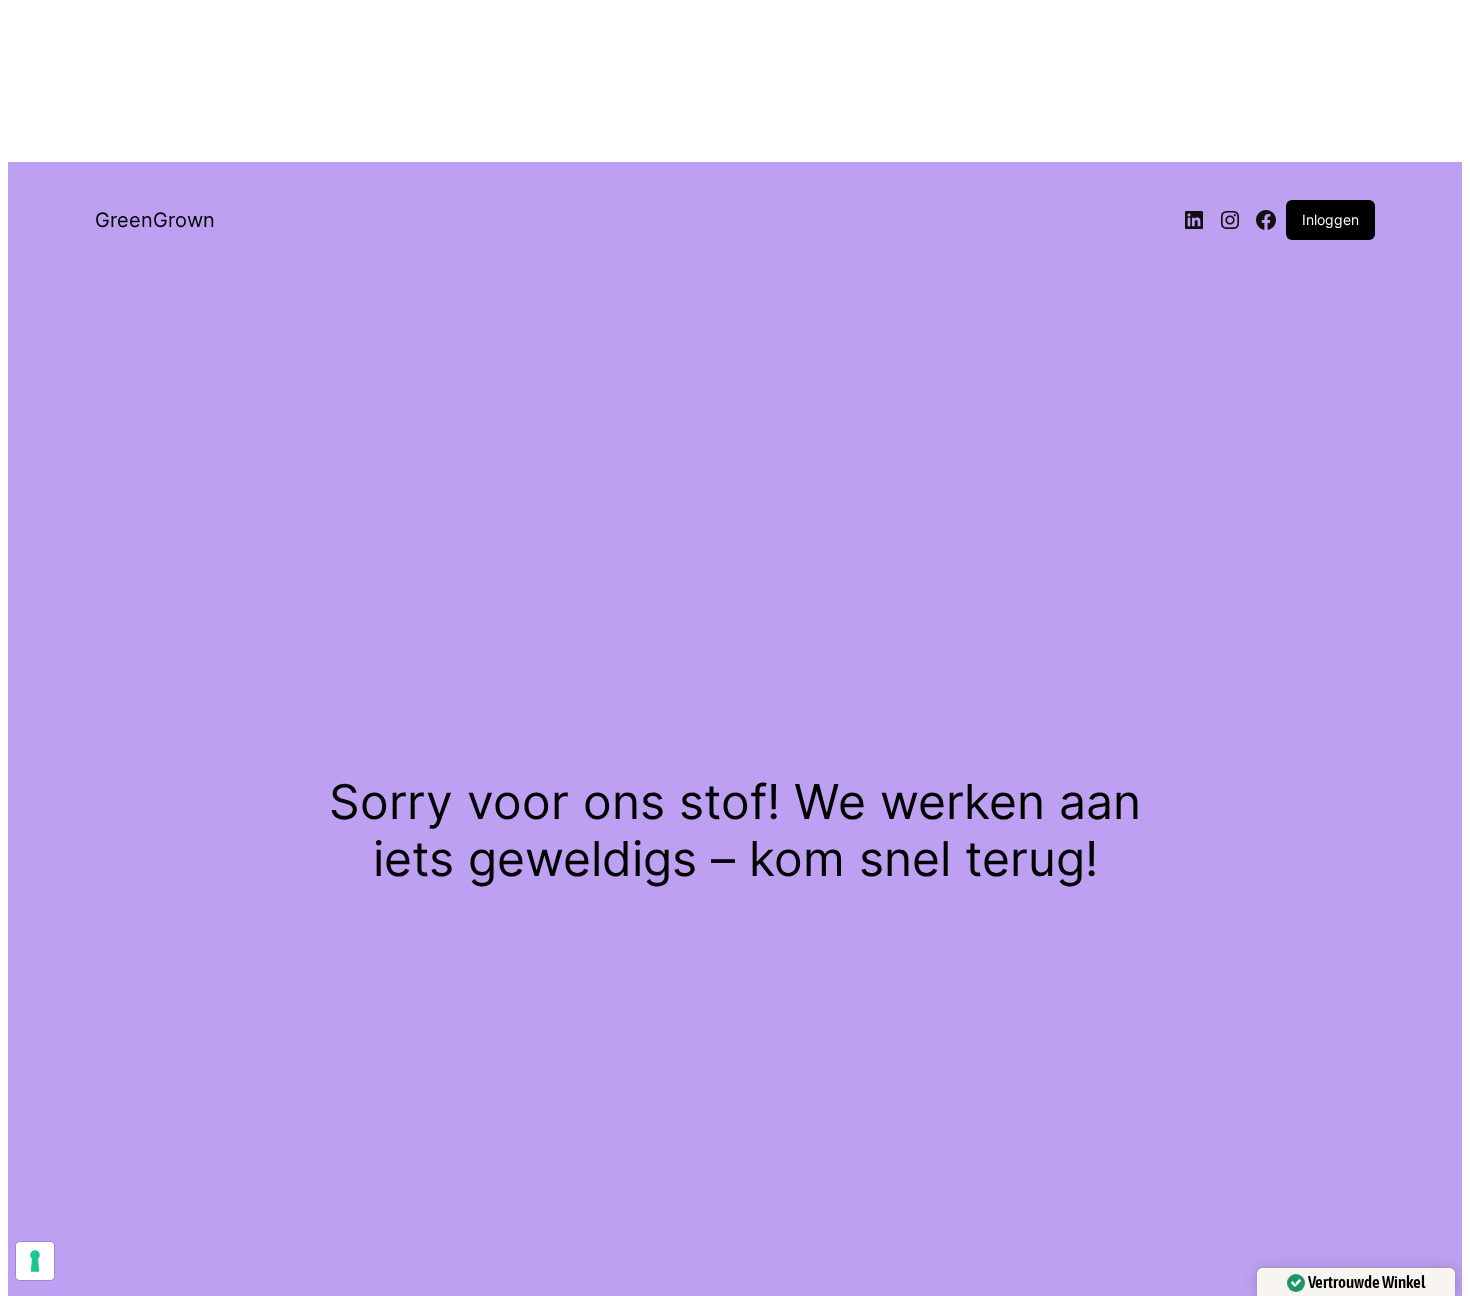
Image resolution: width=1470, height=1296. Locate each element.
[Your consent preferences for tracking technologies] (35, 1261)
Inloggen (1330, 219)
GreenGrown (155, 220)
